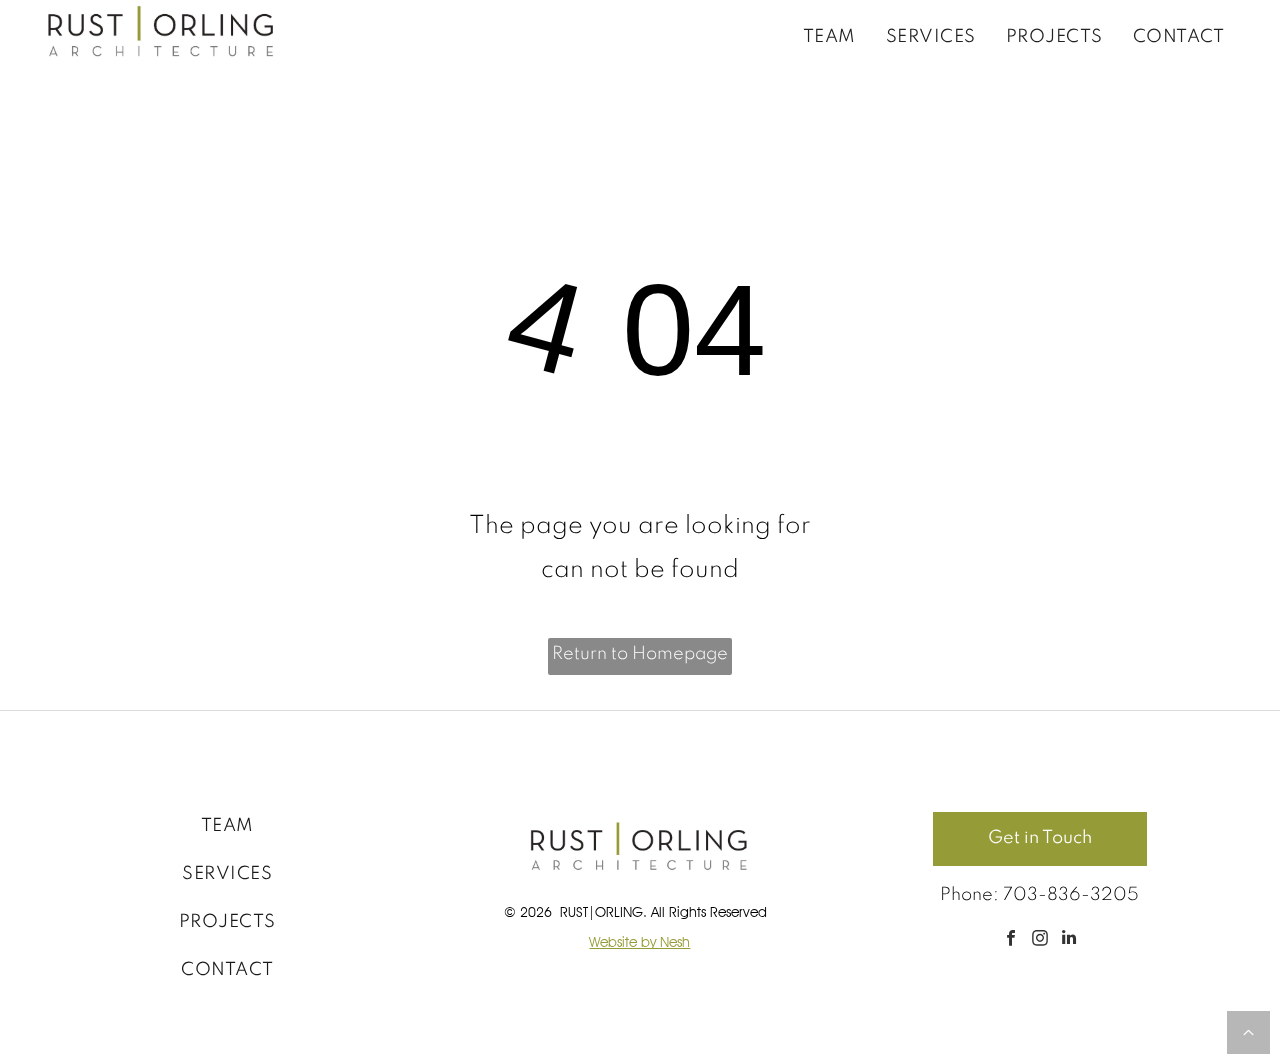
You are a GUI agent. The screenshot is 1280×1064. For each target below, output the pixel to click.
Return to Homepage (640, 654)
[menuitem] (829, 36)
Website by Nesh (639, 942)
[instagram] (1039, 940)
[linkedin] (1068, 940)
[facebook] (1010, 940)
